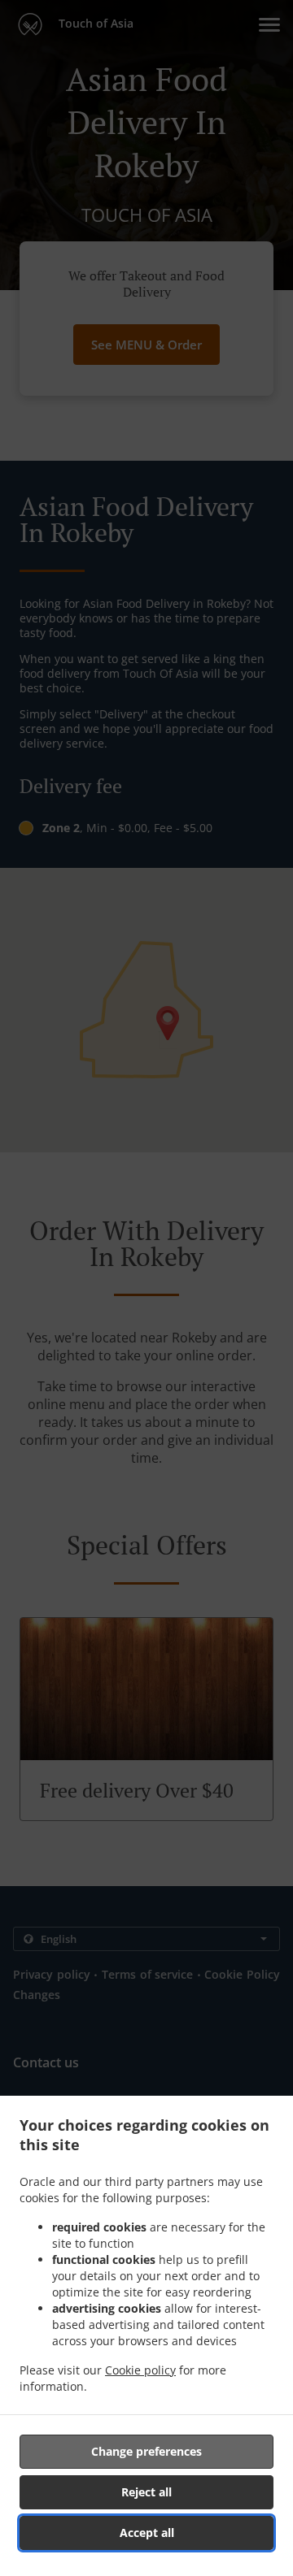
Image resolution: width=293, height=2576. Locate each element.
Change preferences (146, 2451)
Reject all (146, 2492)
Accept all (147, 2533)
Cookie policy (140, 2370)
